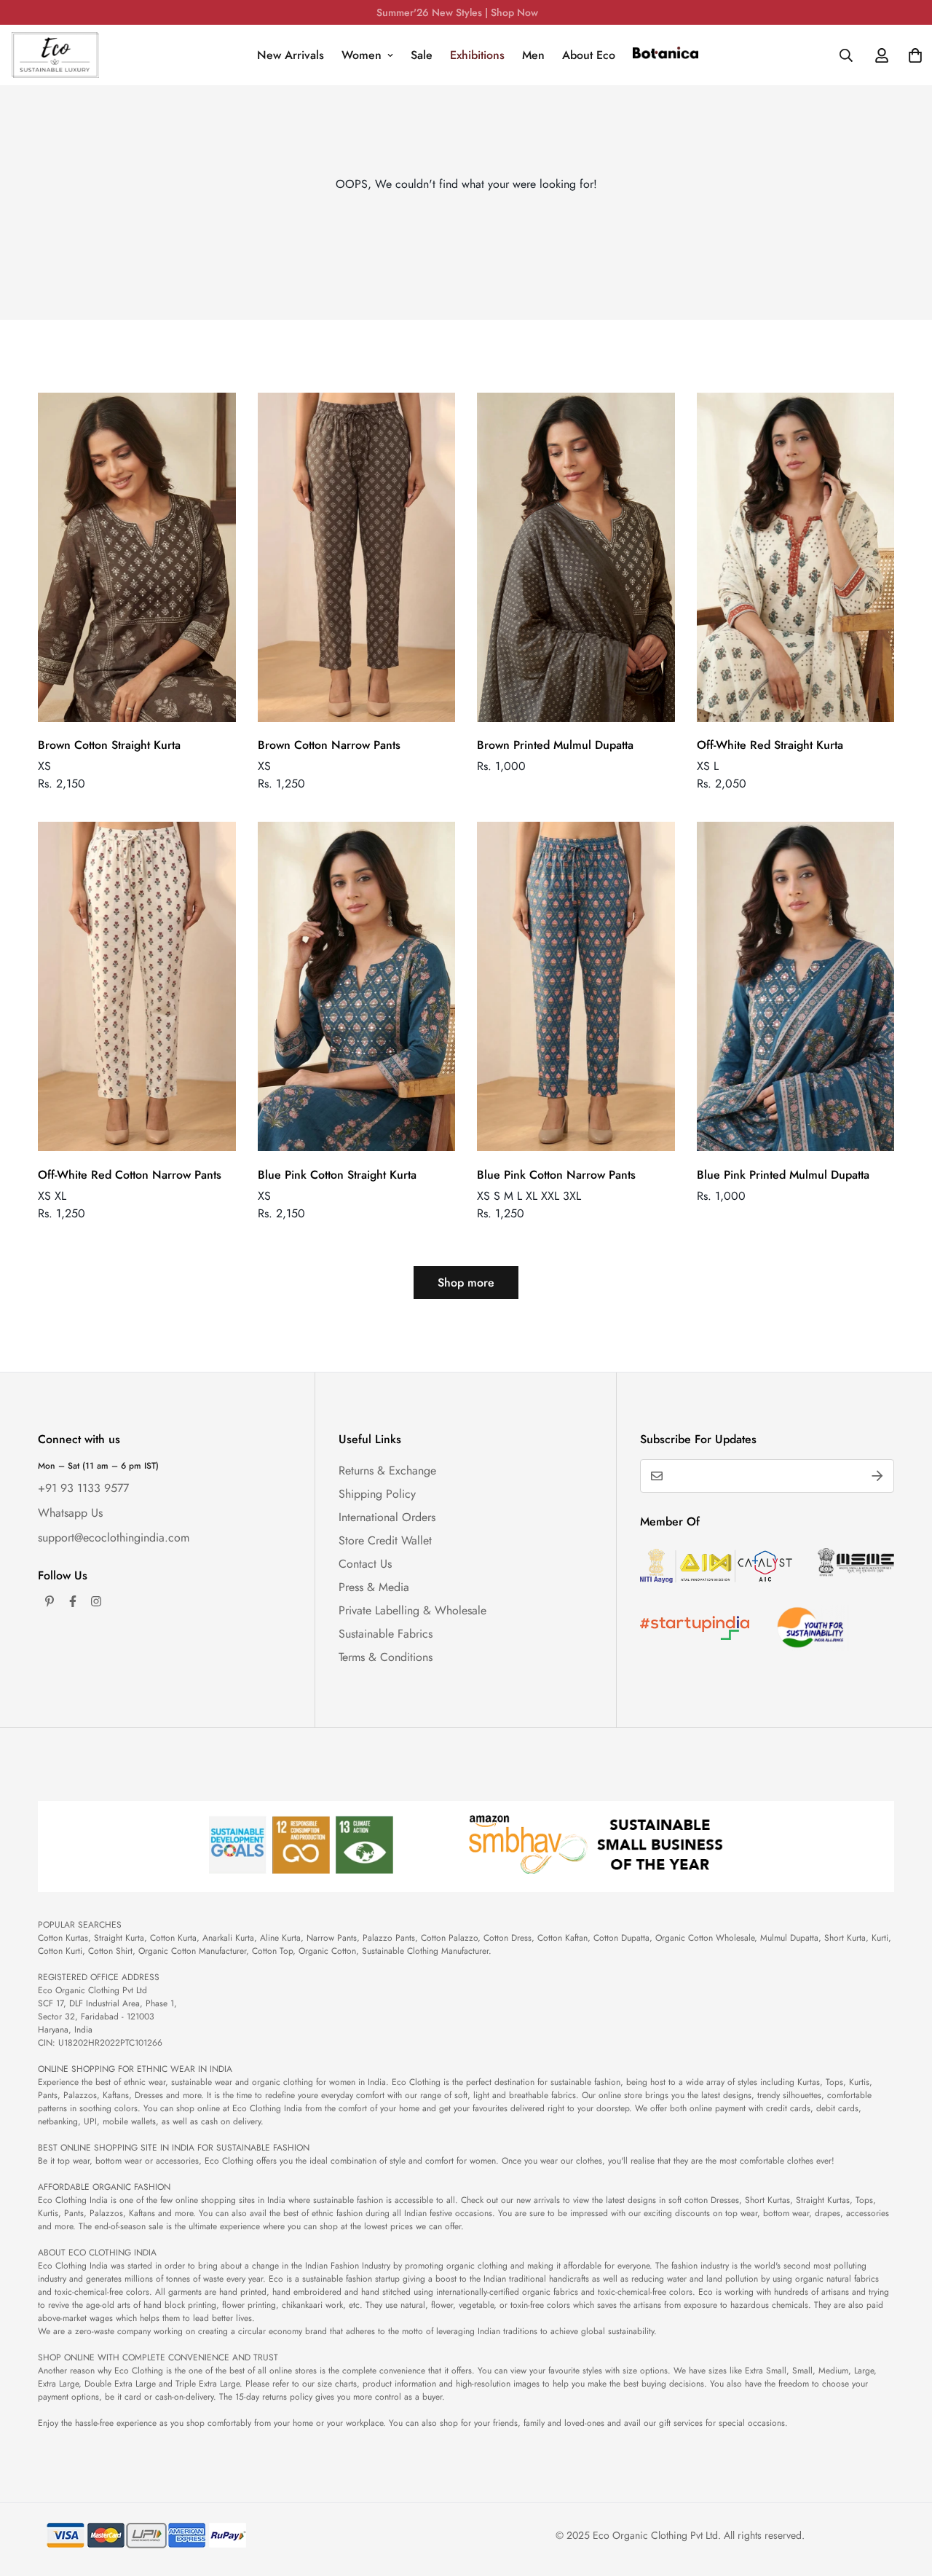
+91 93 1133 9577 (83, 1488)
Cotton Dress (508, 1938)
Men (533, 55)
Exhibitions (477, 55)
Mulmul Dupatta (789, 1938)
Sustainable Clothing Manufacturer (425, 1951)
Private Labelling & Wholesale (412, 1610)
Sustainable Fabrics (386, 1634)
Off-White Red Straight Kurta (770, 745)
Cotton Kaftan (562, 1938)
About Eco (589, 55)
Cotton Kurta (173, 1938)
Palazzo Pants (389, 1938)
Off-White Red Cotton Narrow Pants (130, 1175)
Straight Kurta (119, 1938)
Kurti (880, 1938)
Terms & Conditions (386, 1657)
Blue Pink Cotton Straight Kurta (337, 1175)
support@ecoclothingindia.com (114, 1538)
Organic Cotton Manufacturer (192, 1951)
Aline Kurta (280, 1938)
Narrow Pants (332, 1938)
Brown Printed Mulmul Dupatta (555, 745)
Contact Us (365, 1564)
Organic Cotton (327, 1951)
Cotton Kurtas (63, 1938)
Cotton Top (272, 1951)
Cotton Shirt (110, 1951)
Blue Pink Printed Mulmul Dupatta (783, 1175)
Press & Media (374, 1587)
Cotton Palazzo (449, 1938)
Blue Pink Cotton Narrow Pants (556, 1175)
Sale (422, 55)
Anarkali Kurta (228, 1938)
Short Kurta (845, 1938)
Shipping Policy (377, 1494)
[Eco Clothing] (55, 55)
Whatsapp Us (70, 1513)
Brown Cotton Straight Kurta (109, 745)
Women (362, 55)
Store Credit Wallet (385, 1540)
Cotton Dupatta (621, 1938)
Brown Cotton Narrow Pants (329, 745)
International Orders (387, 1517)
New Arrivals (291, 55)
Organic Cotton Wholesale (705, 1938)
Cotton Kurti (60, 1951)
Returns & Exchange (387, 1470)
